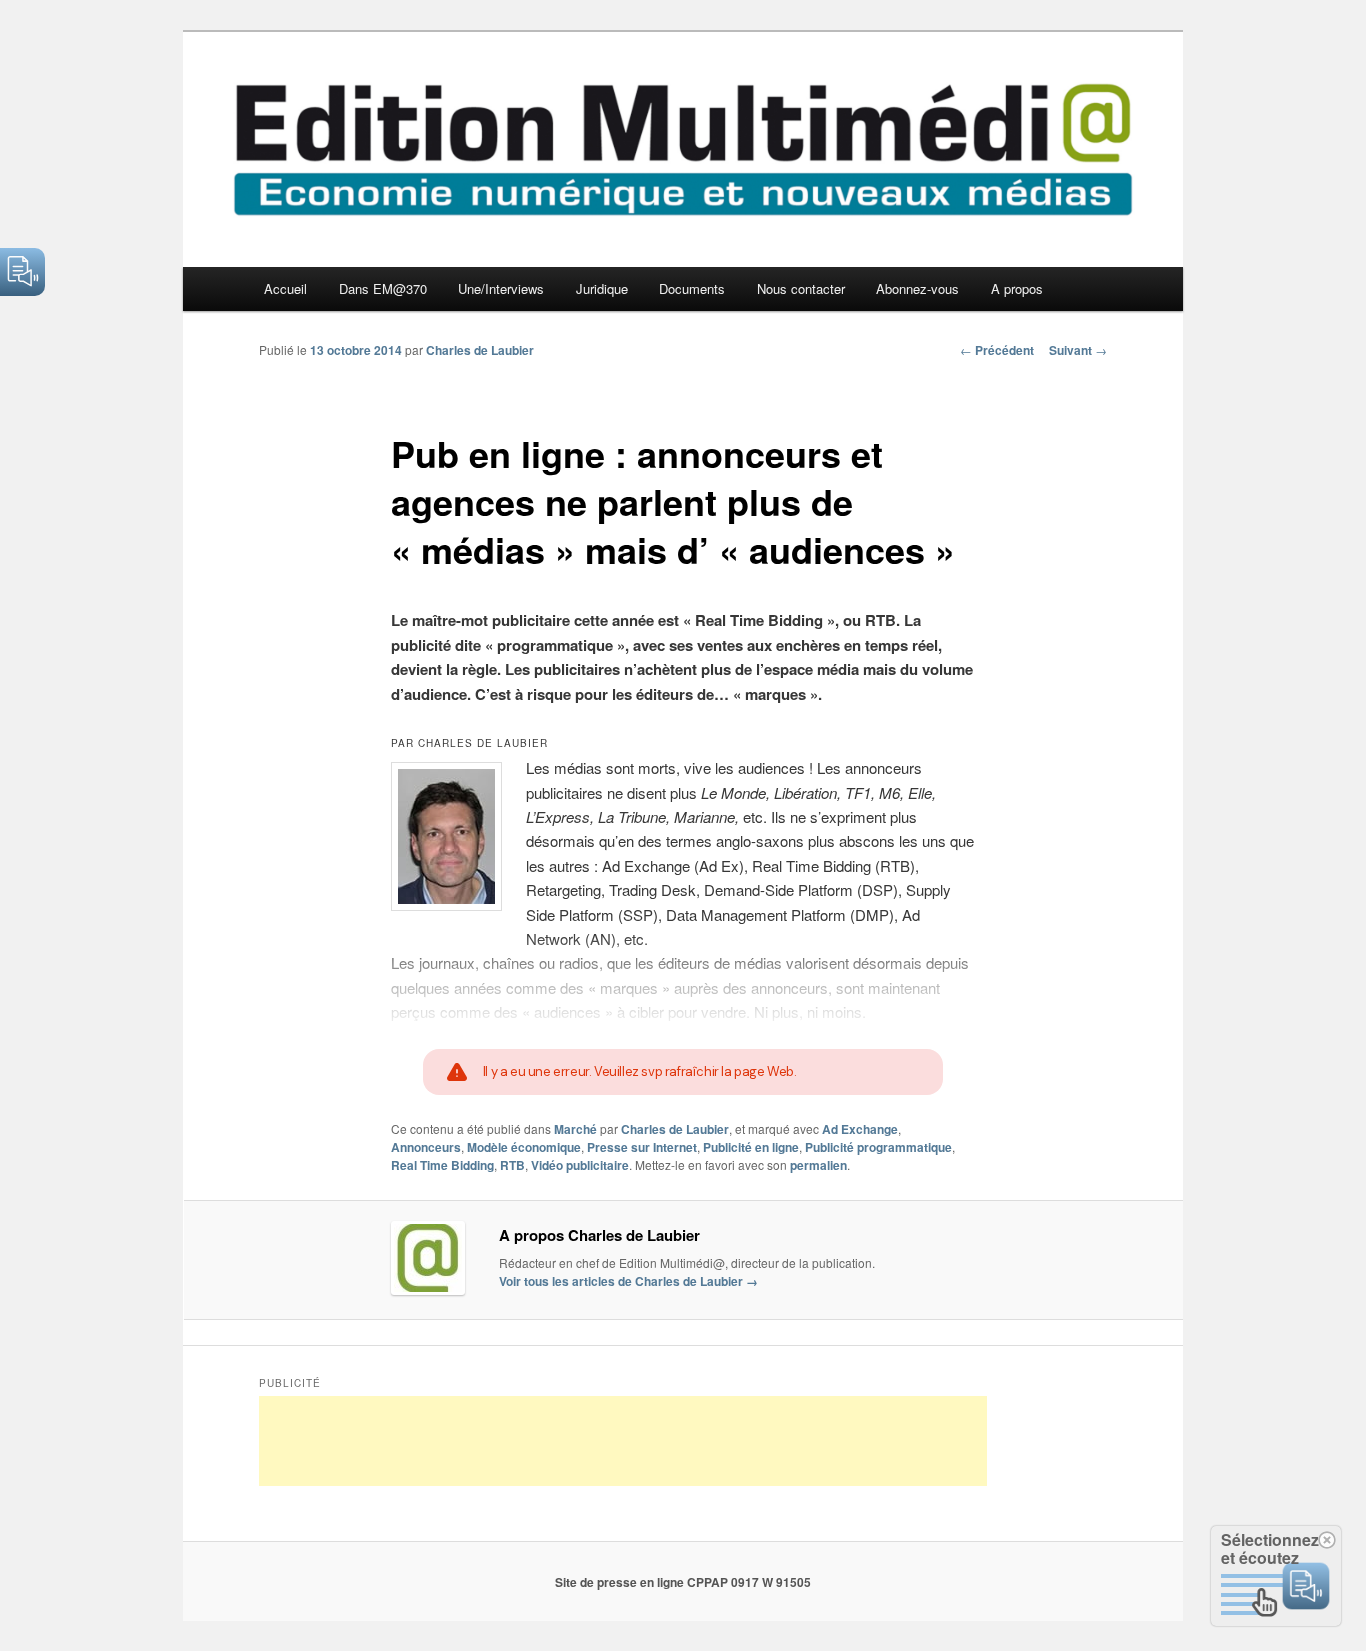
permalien (818, 1165)
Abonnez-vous (917, 288)
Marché (575, 1129)
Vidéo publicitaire (580, 1165)
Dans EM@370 (383, 288)
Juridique (602, 288)
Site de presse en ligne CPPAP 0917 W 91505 (683, 1582)
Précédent (997, 350)
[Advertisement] (623, 1441)
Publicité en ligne (751, 1147)
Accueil (285, 288)
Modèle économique (524, 1147)
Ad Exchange (860, 1129)
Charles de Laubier (480, 350)
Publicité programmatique (878, 1147)
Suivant (1078, 350)
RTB (512, 1165)
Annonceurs (426, 1147)
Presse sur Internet (642, 1147)
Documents (692, 288)
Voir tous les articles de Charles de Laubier (628, 1281)
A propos (1017, 288)
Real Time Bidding (442, 1165)
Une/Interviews (501, 288)
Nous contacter (801, 288)
